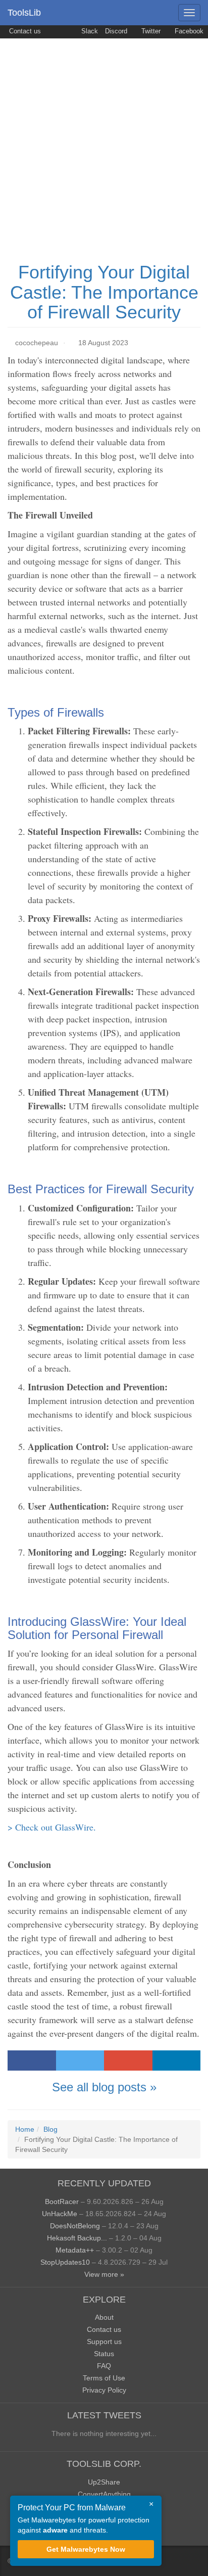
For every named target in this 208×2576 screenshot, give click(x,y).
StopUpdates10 (65, 2262)
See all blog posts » (104, 2087)
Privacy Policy (104, 2390)
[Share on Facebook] (32, 2060)
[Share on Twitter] (80, 2060)
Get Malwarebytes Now (86, 2549)
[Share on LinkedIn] (177, 2060)
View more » (104, 2274)
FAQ (104, 2366)
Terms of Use (104, 2378)
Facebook (188, 31)
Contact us (24, 31)
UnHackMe (60, 2214)
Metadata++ (75, 2250)
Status (104, 2354)
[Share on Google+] (128, 2060)
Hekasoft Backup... (77, 2238)
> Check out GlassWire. (52, 1827)
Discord (116, 31)
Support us (104, 2341)
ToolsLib (24, 13)
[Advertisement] (104, 148)
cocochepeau (37, 343)
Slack (89, 31)
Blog (50, 2129)
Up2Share (104, 2482)
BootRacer (62, 2202)
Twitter (150, 31)
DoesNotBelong (75, 2226)
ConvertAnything (104, 2494)
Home (25, 2129)
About (104, 2317)
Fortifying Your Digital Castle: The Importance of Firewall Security (104, 292)
